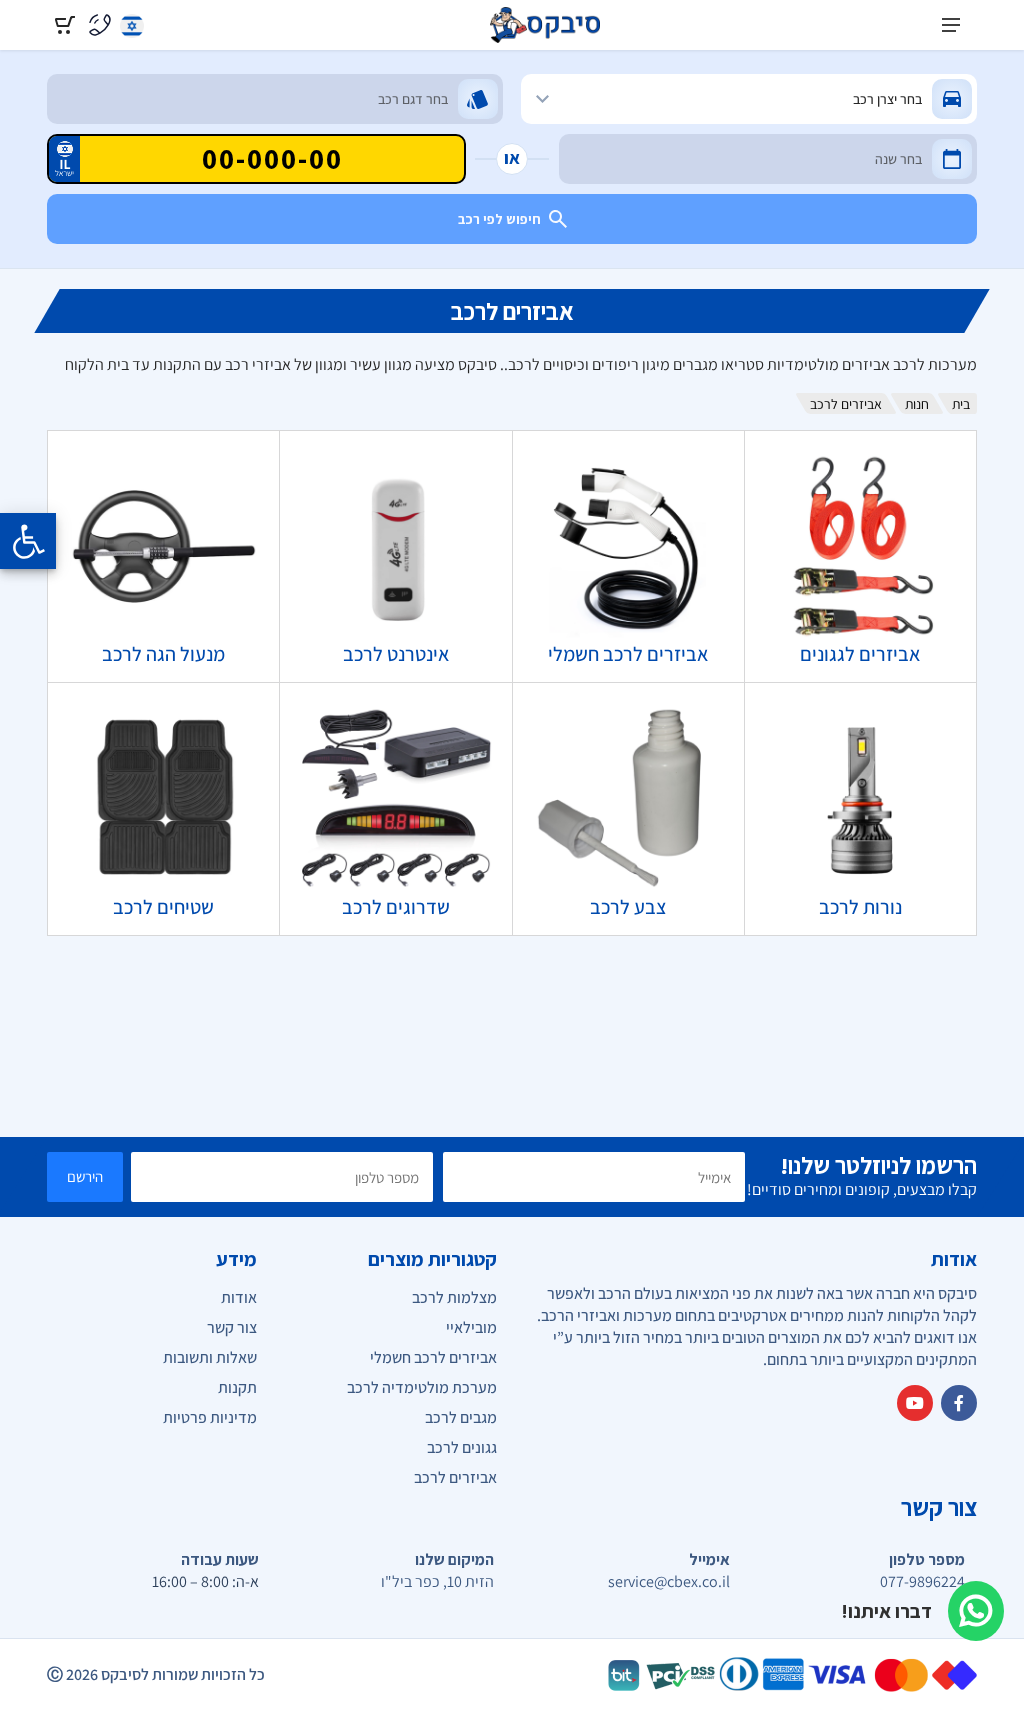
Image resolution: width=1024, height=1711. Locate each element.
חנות (917, 404)
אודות (239, 1297)
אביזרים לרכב (455, 1477)
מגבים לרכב (461, 1417)
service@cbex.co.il (669, 1582)
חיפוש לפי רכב (499, 219)
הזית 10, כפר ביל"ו (437, 1582)
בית (961, 404)
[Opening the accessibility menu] (28, 541)
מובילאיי (471, 1327)
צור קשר (232, 1327)
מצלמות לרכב (454, 1297)
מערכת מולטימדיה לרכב (422, 1387)
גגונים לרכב (462, 1447)
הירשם (85, 1176)
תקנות (237, 1387)
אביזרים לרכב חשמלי (433, 1357)
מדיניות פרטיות (210, 1417)
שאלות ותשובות (210, 1357)
